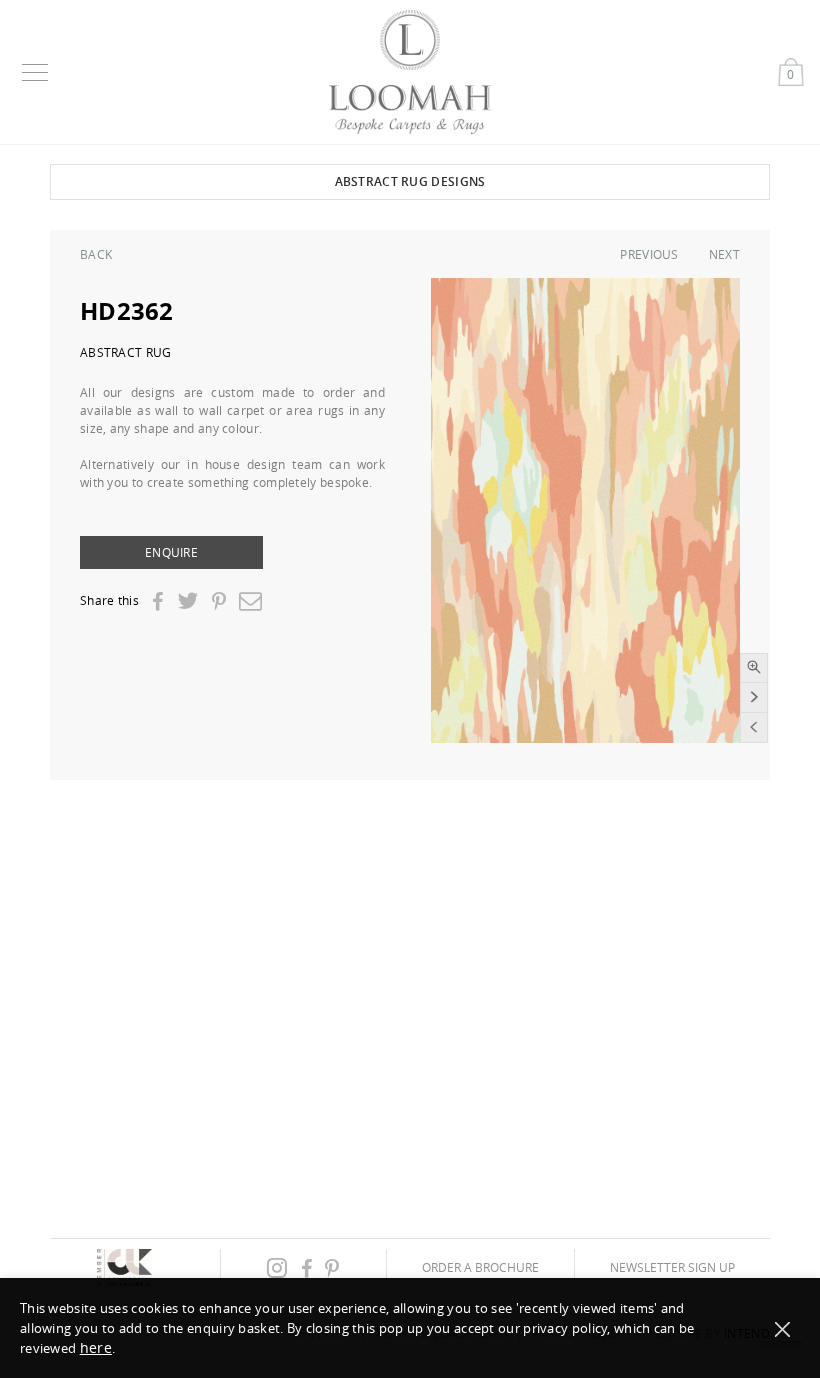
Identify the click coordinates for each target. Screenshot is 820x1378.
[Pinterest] (219, 602)
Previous (649, 254)
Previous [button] (754, 728)
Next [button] (754, 698)
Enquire (171, 552)
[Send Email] (250, 600)
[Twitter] (187, 600)
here (96, 1347)
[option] (585, 510)
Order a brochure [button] (480, 1267)
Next (724, 254)
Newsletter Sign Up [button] (672, 1267)
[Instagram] (277, 1267)
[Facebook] (157, 602)
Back (96, 254)
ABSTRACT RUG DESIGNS (410, 181)
